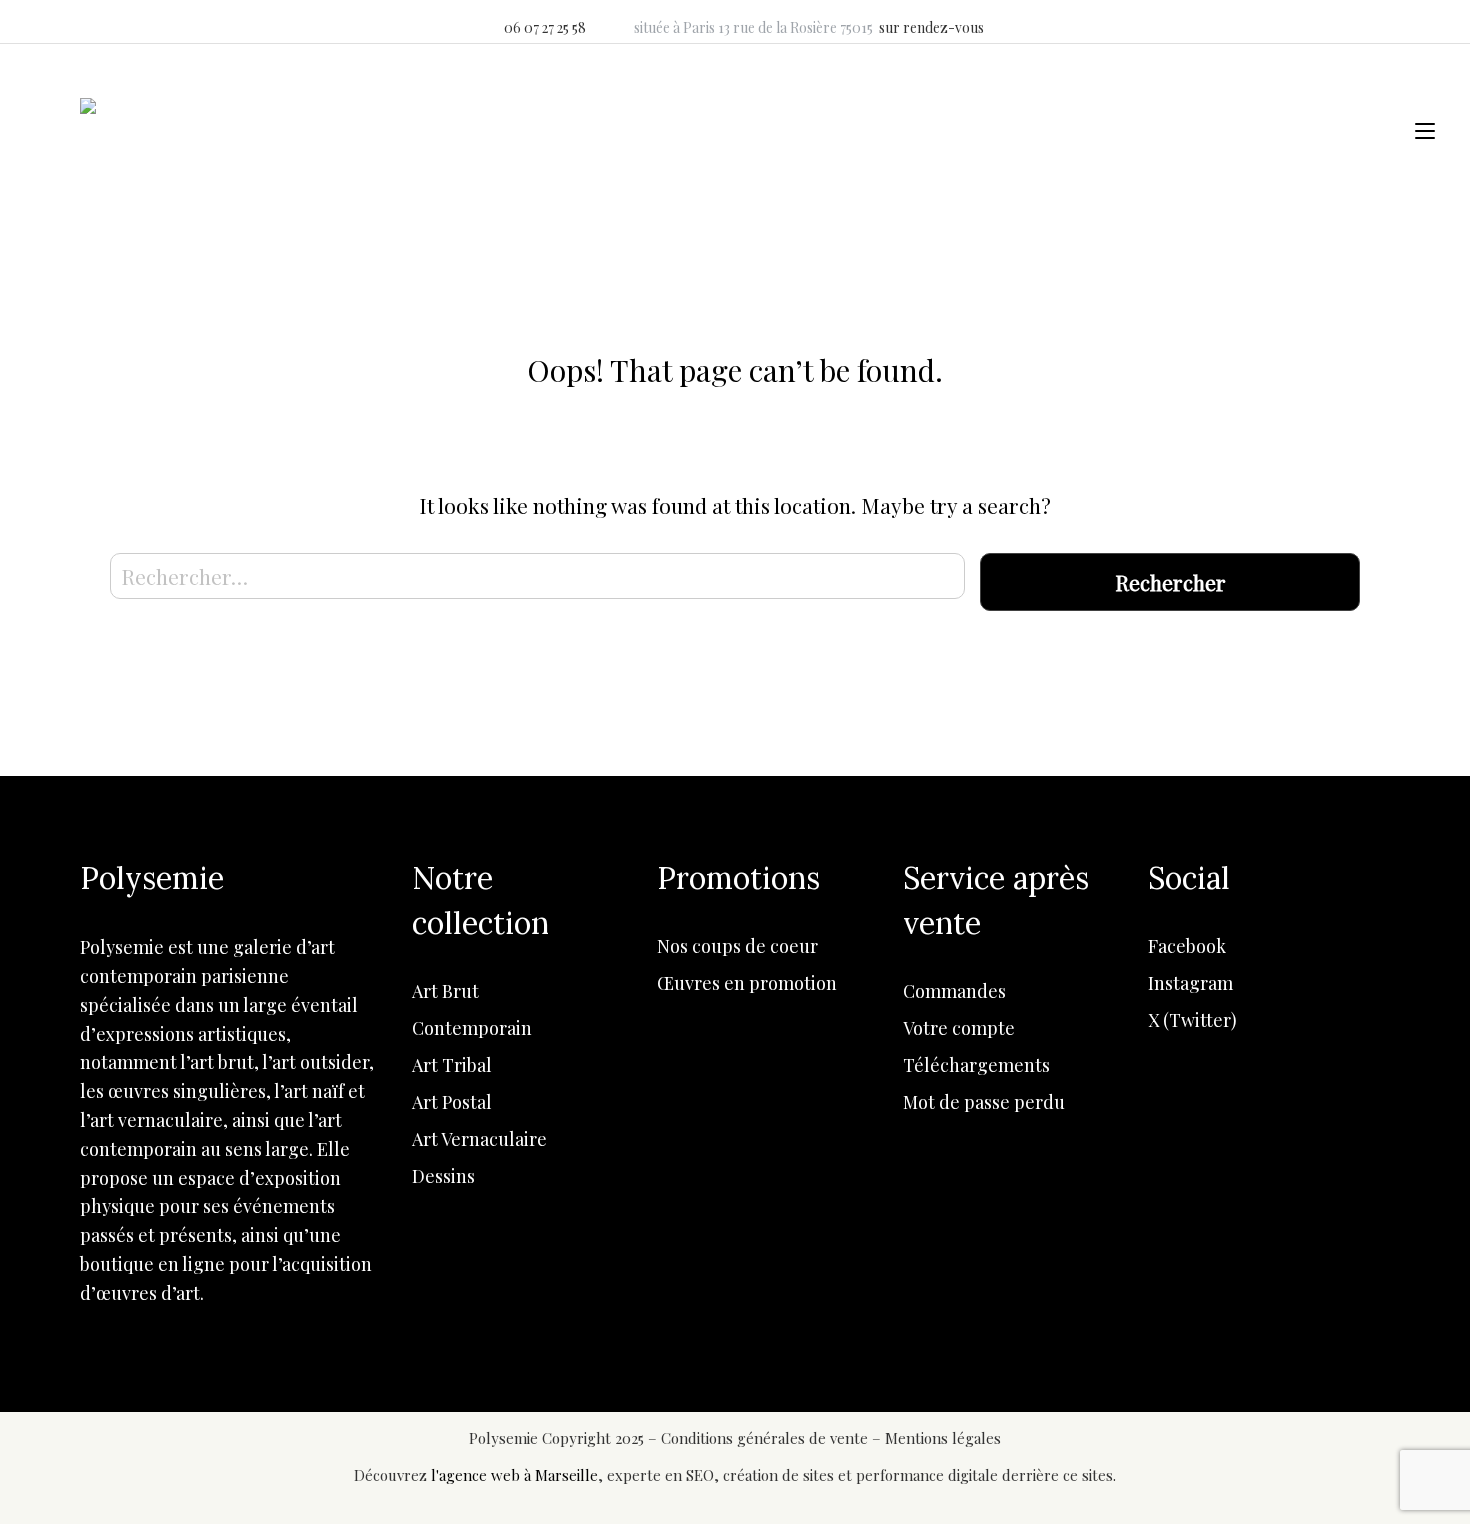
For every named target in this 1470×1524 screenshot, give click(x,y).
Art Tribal (452, 1065)
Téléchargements (976, 1065)
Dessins (443, 1176)
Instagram (1190, 983)
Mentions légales (943, 1438)
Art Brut (445, 991)
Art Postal (452, 1102)
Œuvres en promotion (747, 983)
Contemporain (472, 1028)
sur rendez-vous (931, 27)
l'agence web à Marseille (514, 1475)
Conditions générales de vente (766, 1438)
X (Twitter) (1192, 1020)
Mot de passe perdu (984, 1102)
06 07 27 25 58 (545, 27)
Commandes (954, 991)
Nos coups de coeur (737, 946)
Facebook (1187, 946)
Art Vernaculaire (479, 1139)
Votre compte (959, 1028)
